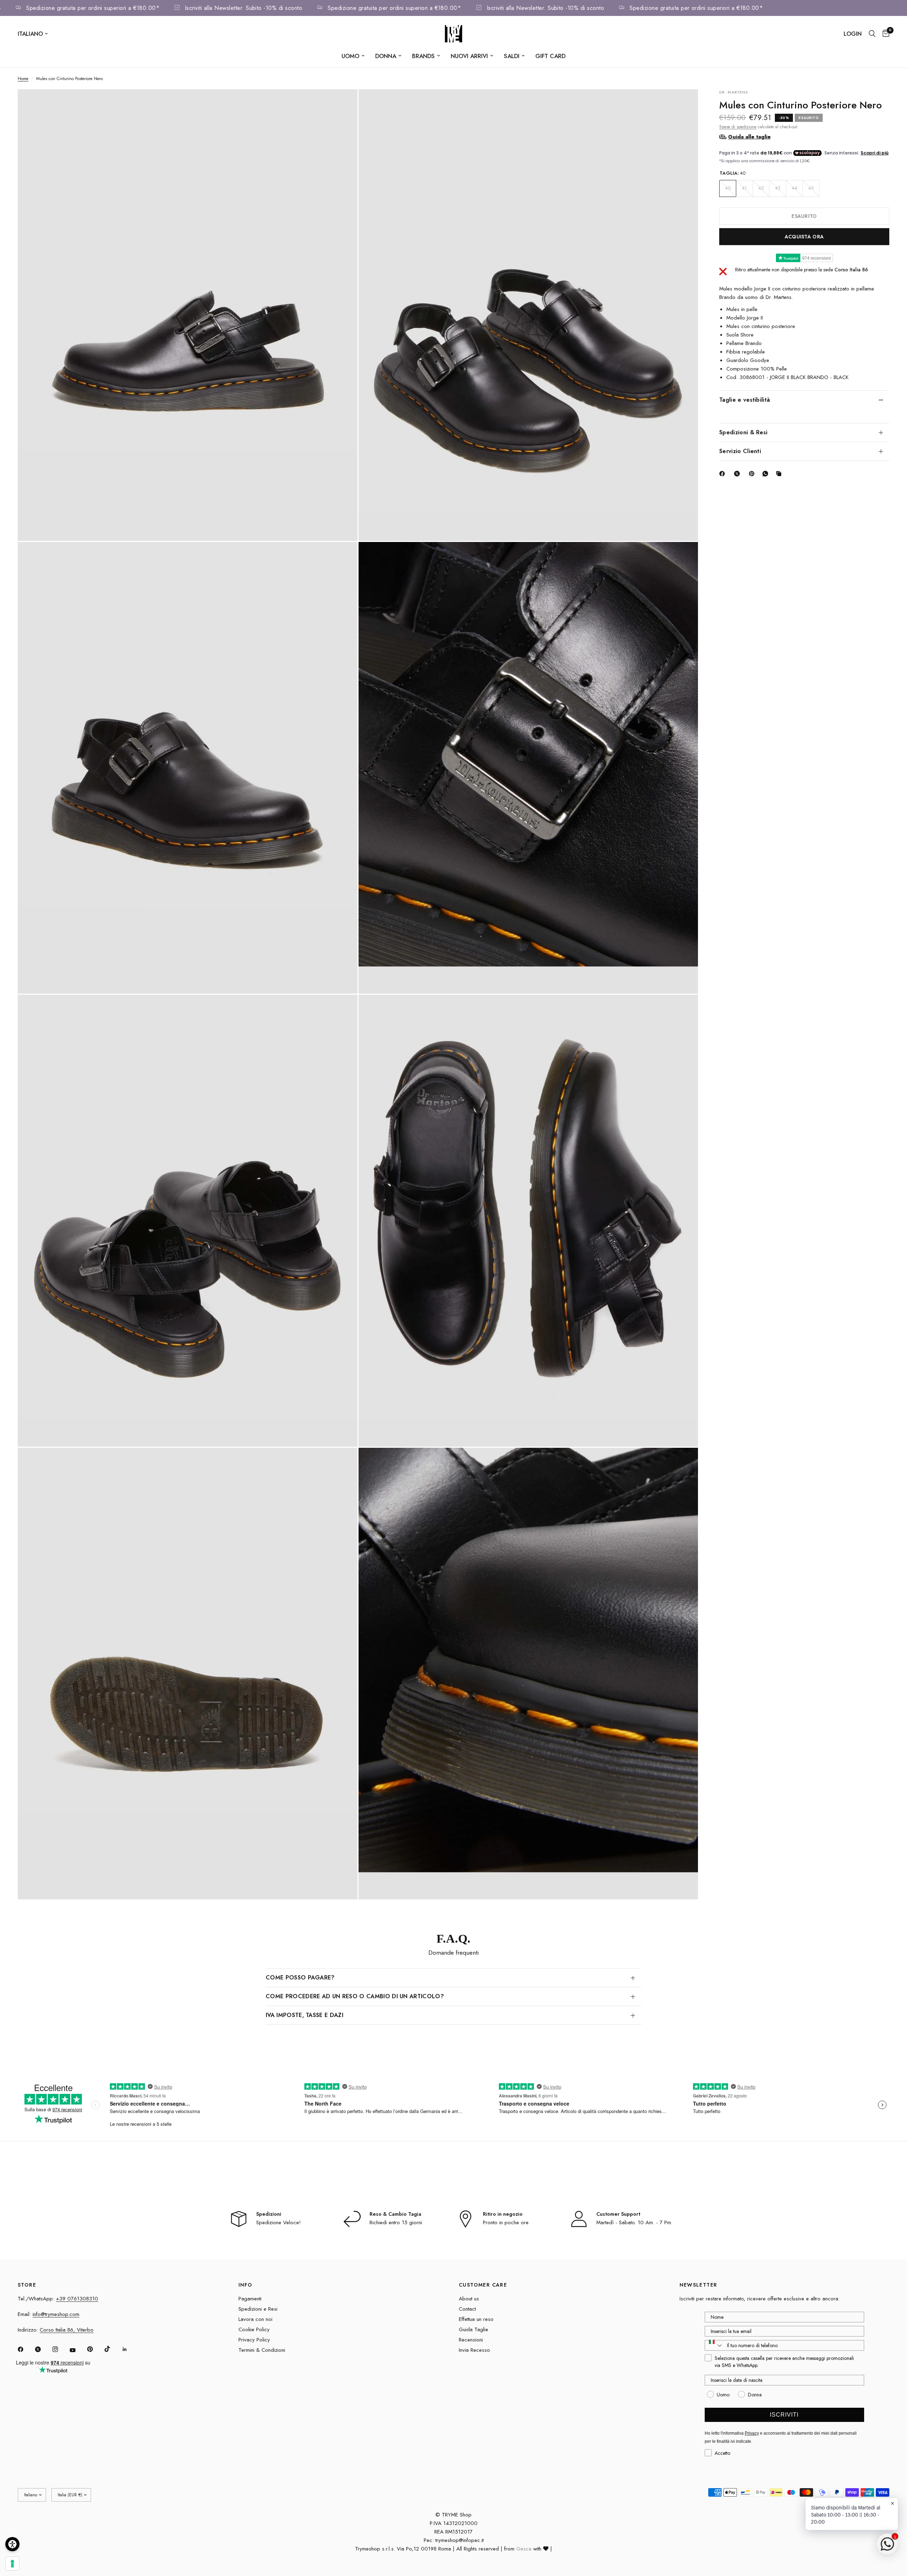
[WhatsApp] (767, 474)
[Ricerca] (872, 34)
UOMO (350, 56)
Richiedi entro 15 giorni (396, 2222)
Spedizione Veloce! (278, 2222)
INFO (246, 2285)
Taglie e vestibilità (745, 399)
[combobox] (714, 2345)
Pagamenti (250, 2299)
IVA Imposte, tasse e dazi (305, 2015)
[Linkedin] (130, 2349)
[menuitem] (353, 56)
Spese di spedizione (738, 126)
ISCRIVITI (784, 2415)
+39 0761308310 (77, 2299)
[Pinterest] (753, 474)
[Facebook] (723, 474)
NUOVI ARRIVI (469, 56)
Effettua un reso (476, 2319)
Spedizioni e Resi (258, 2309)
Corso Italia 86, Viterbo (67, 2330)
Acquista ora (804, 236)
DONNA (386, 56)
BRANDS (423, 56)
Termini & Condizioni (262, 2350)
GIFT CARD (550, 56)
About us (469, 2299)
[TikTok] (112, 2349)
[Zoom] (343, 104)
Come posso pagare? (300, 1978)
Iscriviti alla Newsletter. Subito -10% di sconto (314, 8)
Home (23, 79)
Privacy (752, 2433)
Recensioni (471, 2340)
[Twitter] (43, 2349)
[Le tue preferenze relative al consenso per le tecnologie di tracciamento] (12, 2564)
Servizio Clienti (740, 451)
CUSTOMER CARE (483, 2285)
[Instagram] (60, 2349)
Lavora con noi (255, 2319)
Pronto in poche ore (506, 2222)
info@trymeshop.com (56, 2314)
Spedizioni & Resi (743, 432)
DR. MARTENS (734, 92)
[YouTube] (78, 2350)
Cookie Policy (254, 2329)
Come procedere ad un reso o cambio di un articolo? (355, 1996)
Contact (467, 2309)
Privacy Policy (254, 2340)
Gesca (524, 2549)
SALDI (512, 56)
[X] (738, 474)
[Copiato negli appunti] (780, 474)
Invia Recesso (474, 2350)
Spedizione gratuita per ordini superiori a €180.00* (163, 8)
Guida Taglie (474, 2329)
